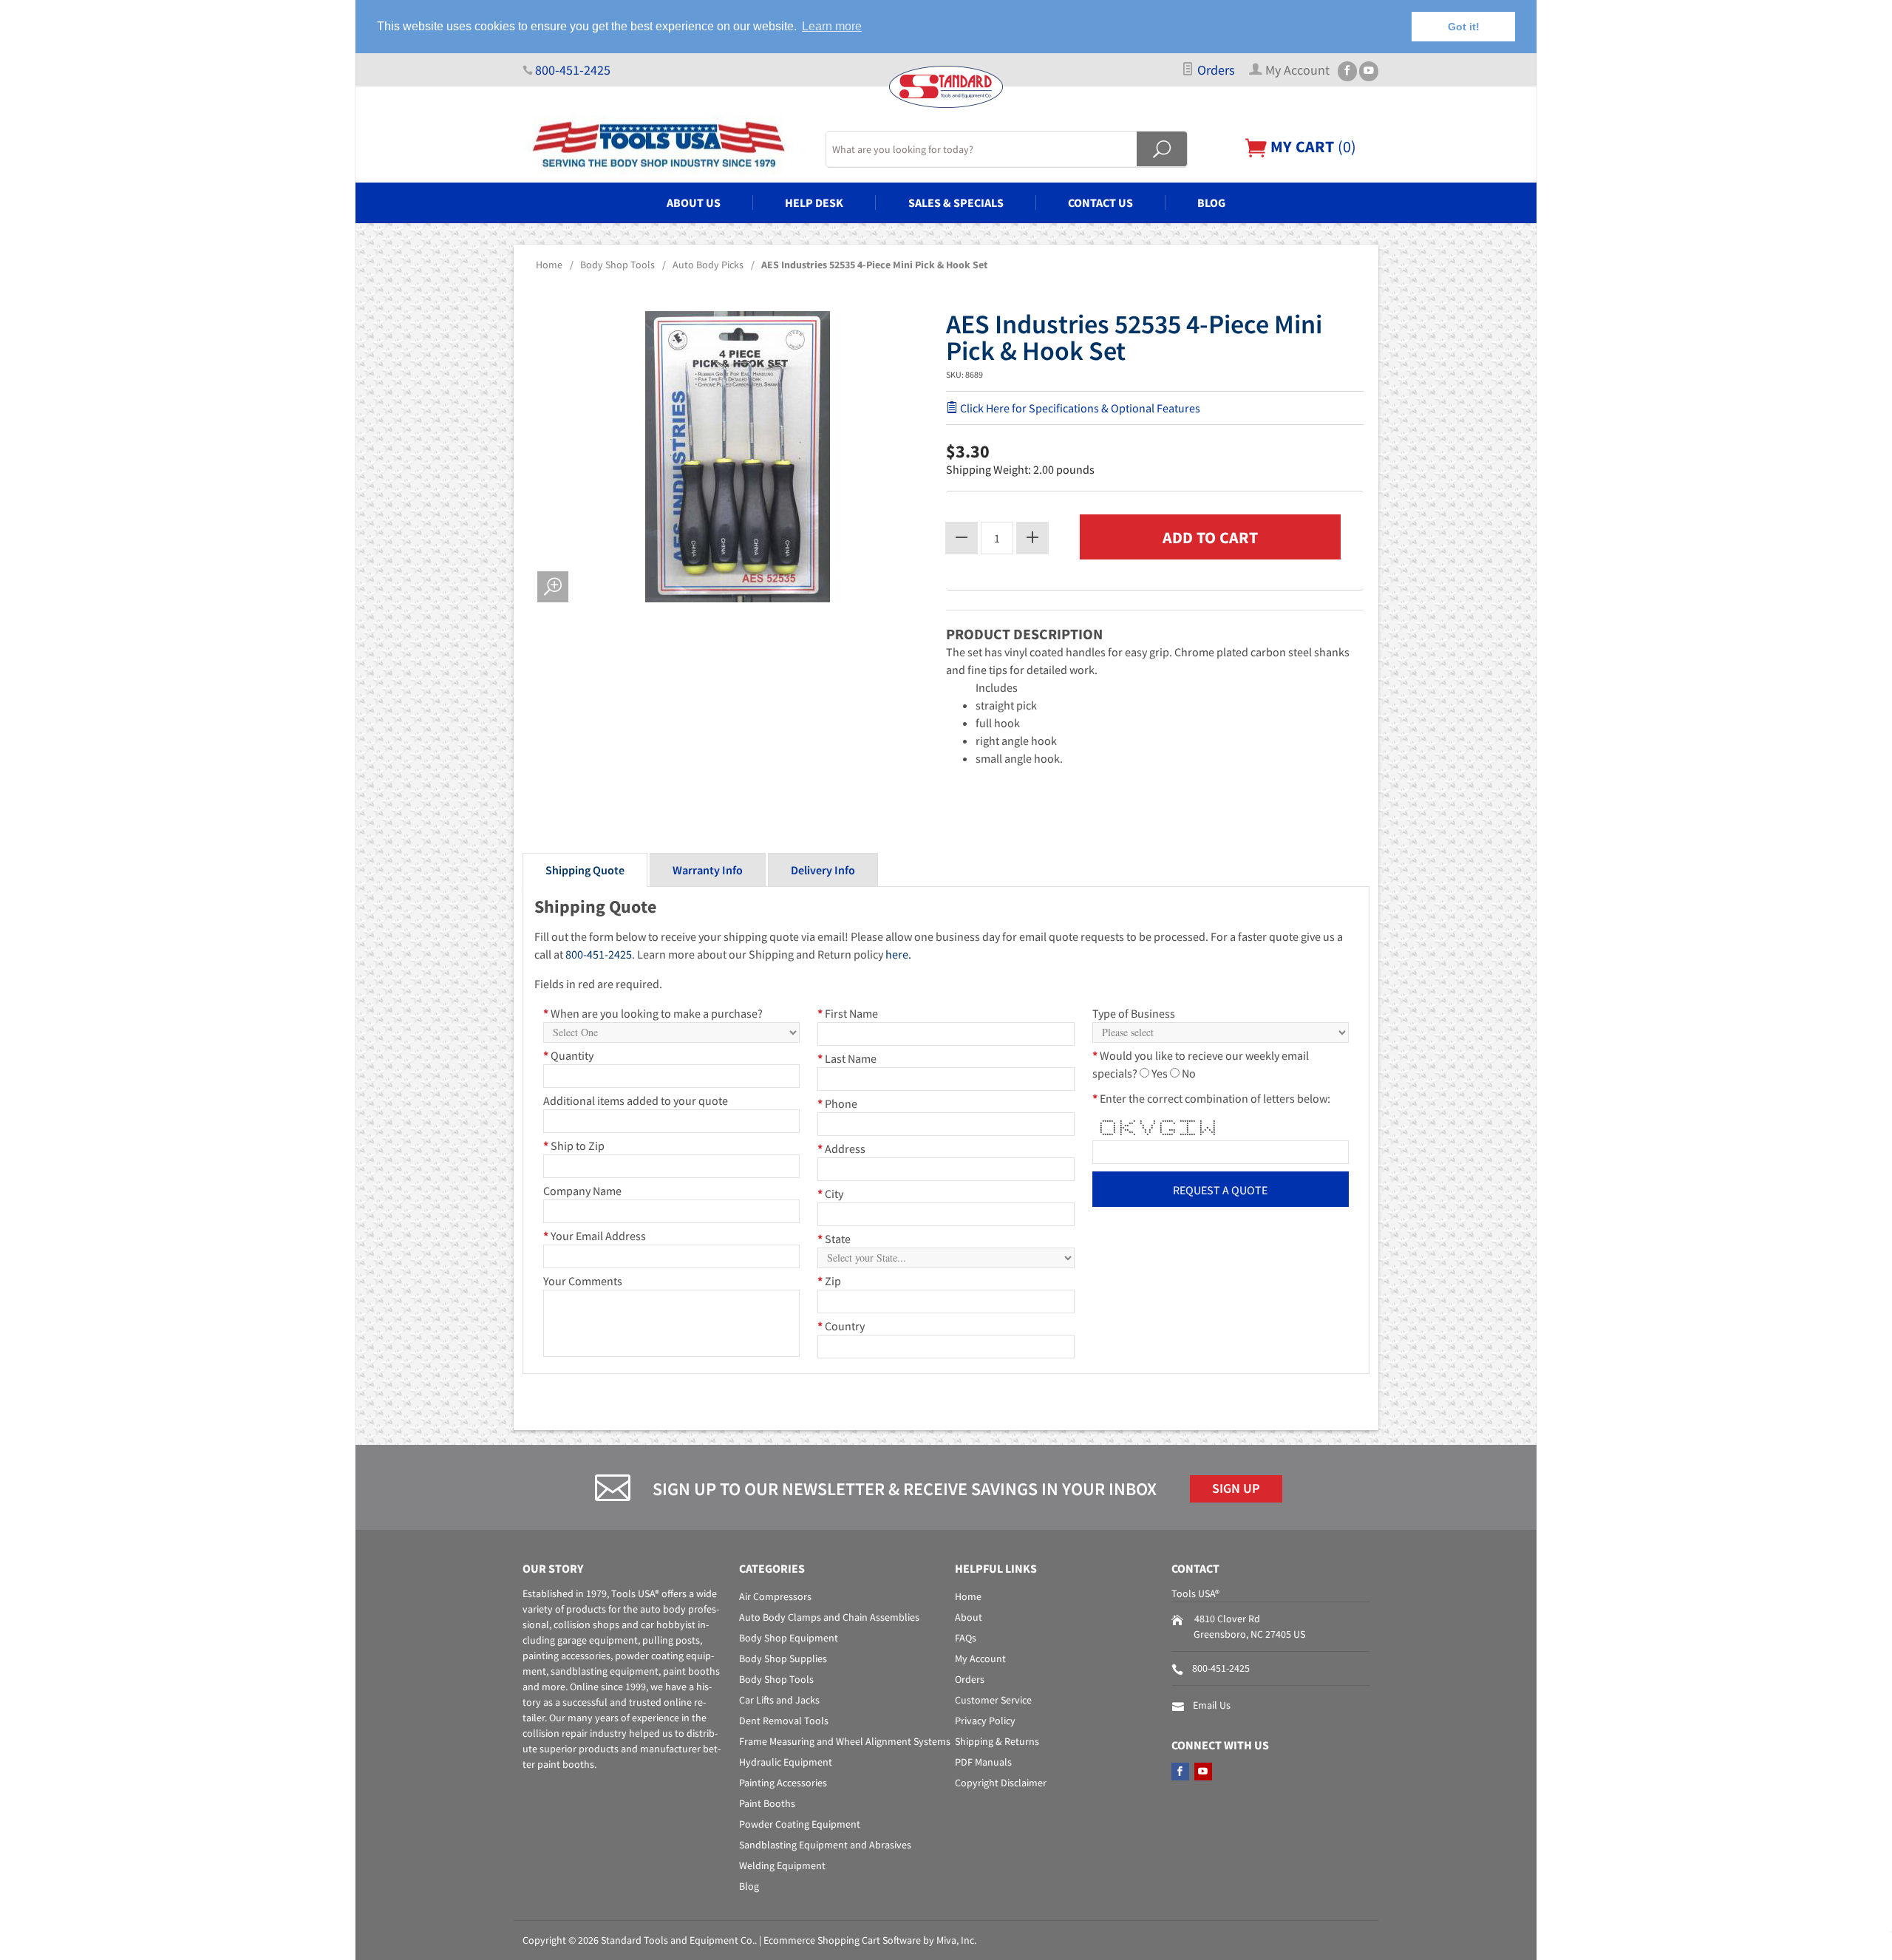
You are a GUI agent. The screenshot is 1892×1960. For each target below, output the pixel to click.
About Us (694, 203)
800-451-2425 (573, 70)
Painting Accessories (783, 1783)
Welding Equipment (782, 1865)
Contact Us (1100, 203)
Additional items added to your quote (636, 1100)
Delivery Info (823, 870)
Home (549, 265)
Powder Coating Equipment (800, 1824)
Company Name (582, 1191)
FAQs (966, 1638)
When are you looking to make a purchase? (653, 1013)
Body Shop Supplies (783, 1658)
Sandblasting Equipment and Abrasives (825, 1845)
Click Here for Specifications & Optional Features (1079, 408)
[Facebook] (1347, 71)
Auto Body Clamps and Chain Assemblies (829, 1617)
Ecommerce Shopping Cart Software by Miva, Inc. (870, 1940)
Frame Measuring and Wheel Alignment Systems (845, 1741)
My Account (980, 1658)
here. (898, 954)
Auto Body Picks (708, 265)
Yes (1160, 1073)
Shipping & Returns (997, 1741)
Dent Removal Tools (784, 1721)
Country (841, 1326)
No (1189, 1073)
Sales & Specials (956, 203)
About (969, 1617)
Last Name (847, 1058)
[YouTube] (1369, 71)
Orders (1215, 70)
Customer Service (993, 1700)
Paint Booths (767, 1803)
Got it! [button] (1464, 27)
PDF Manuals (983, 1762)
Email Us (1212, 1705)
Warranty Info (708, 870)
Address (841, 1149)
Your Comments (583, 1281)
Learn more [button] (832, 26)
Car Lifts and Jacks (779, 1700)
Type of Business (1134, 1013)
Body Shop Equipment (789, 1638)
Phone (837, 1103)
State (834, 1239)
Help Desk (814, 203)
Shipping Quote (585, 870)
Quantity (568, 1055)
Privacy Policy (985, 1721)
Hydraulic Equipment (786, 1762)
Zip (829, 1281)
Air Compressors (775, 1596)
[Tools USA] (665, 145)
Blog (1211, 203)
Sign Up (1236, 1488)
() (1311, 146)
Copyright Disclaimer (1001, 1783)
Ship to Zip (574, 1146)
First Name (848, 1013)
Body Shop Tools (617, 265)
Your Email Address (595, 1236)
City (830, 1194)
